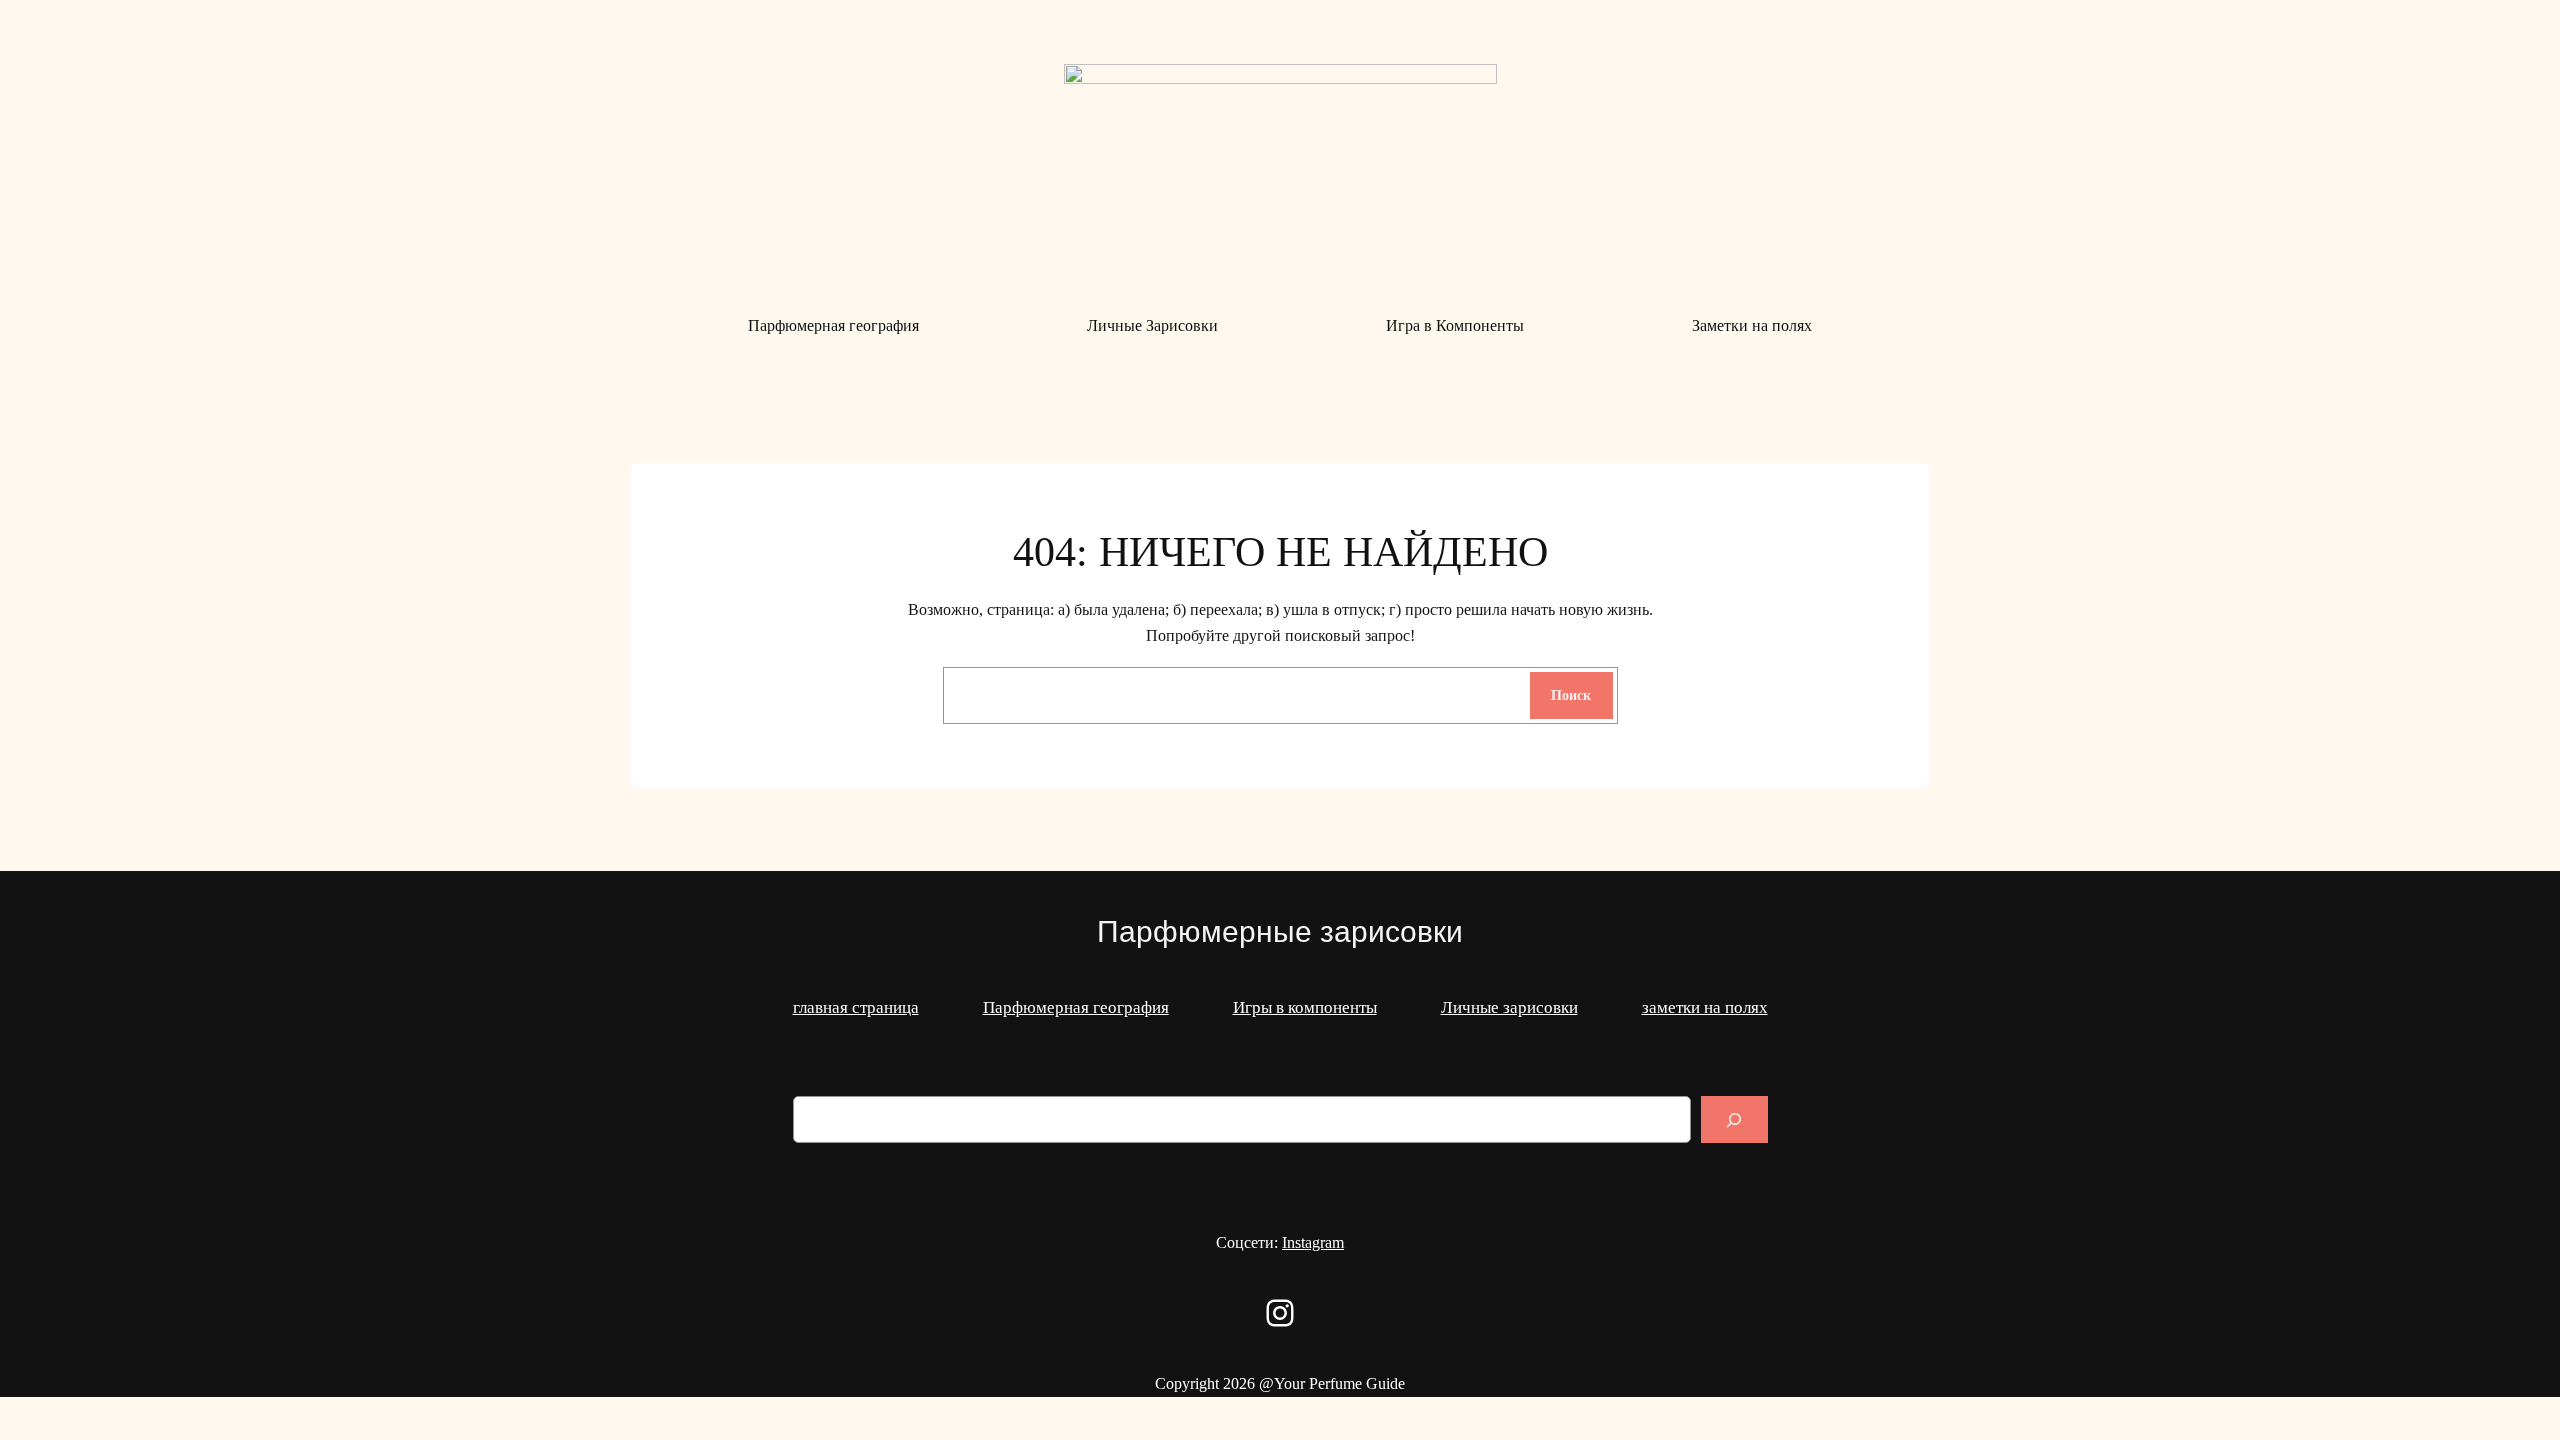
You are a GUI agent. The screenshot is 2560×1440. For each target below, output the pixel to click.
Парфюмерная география (1076, 1007)
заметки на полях (1705, 1007)
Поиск (1571, 695)
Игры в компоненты (1305, 1007)
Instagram (1313, 1242)
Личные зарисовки (1509, 1007)
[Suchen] (1734, 1119)
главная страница (856, 1007)
